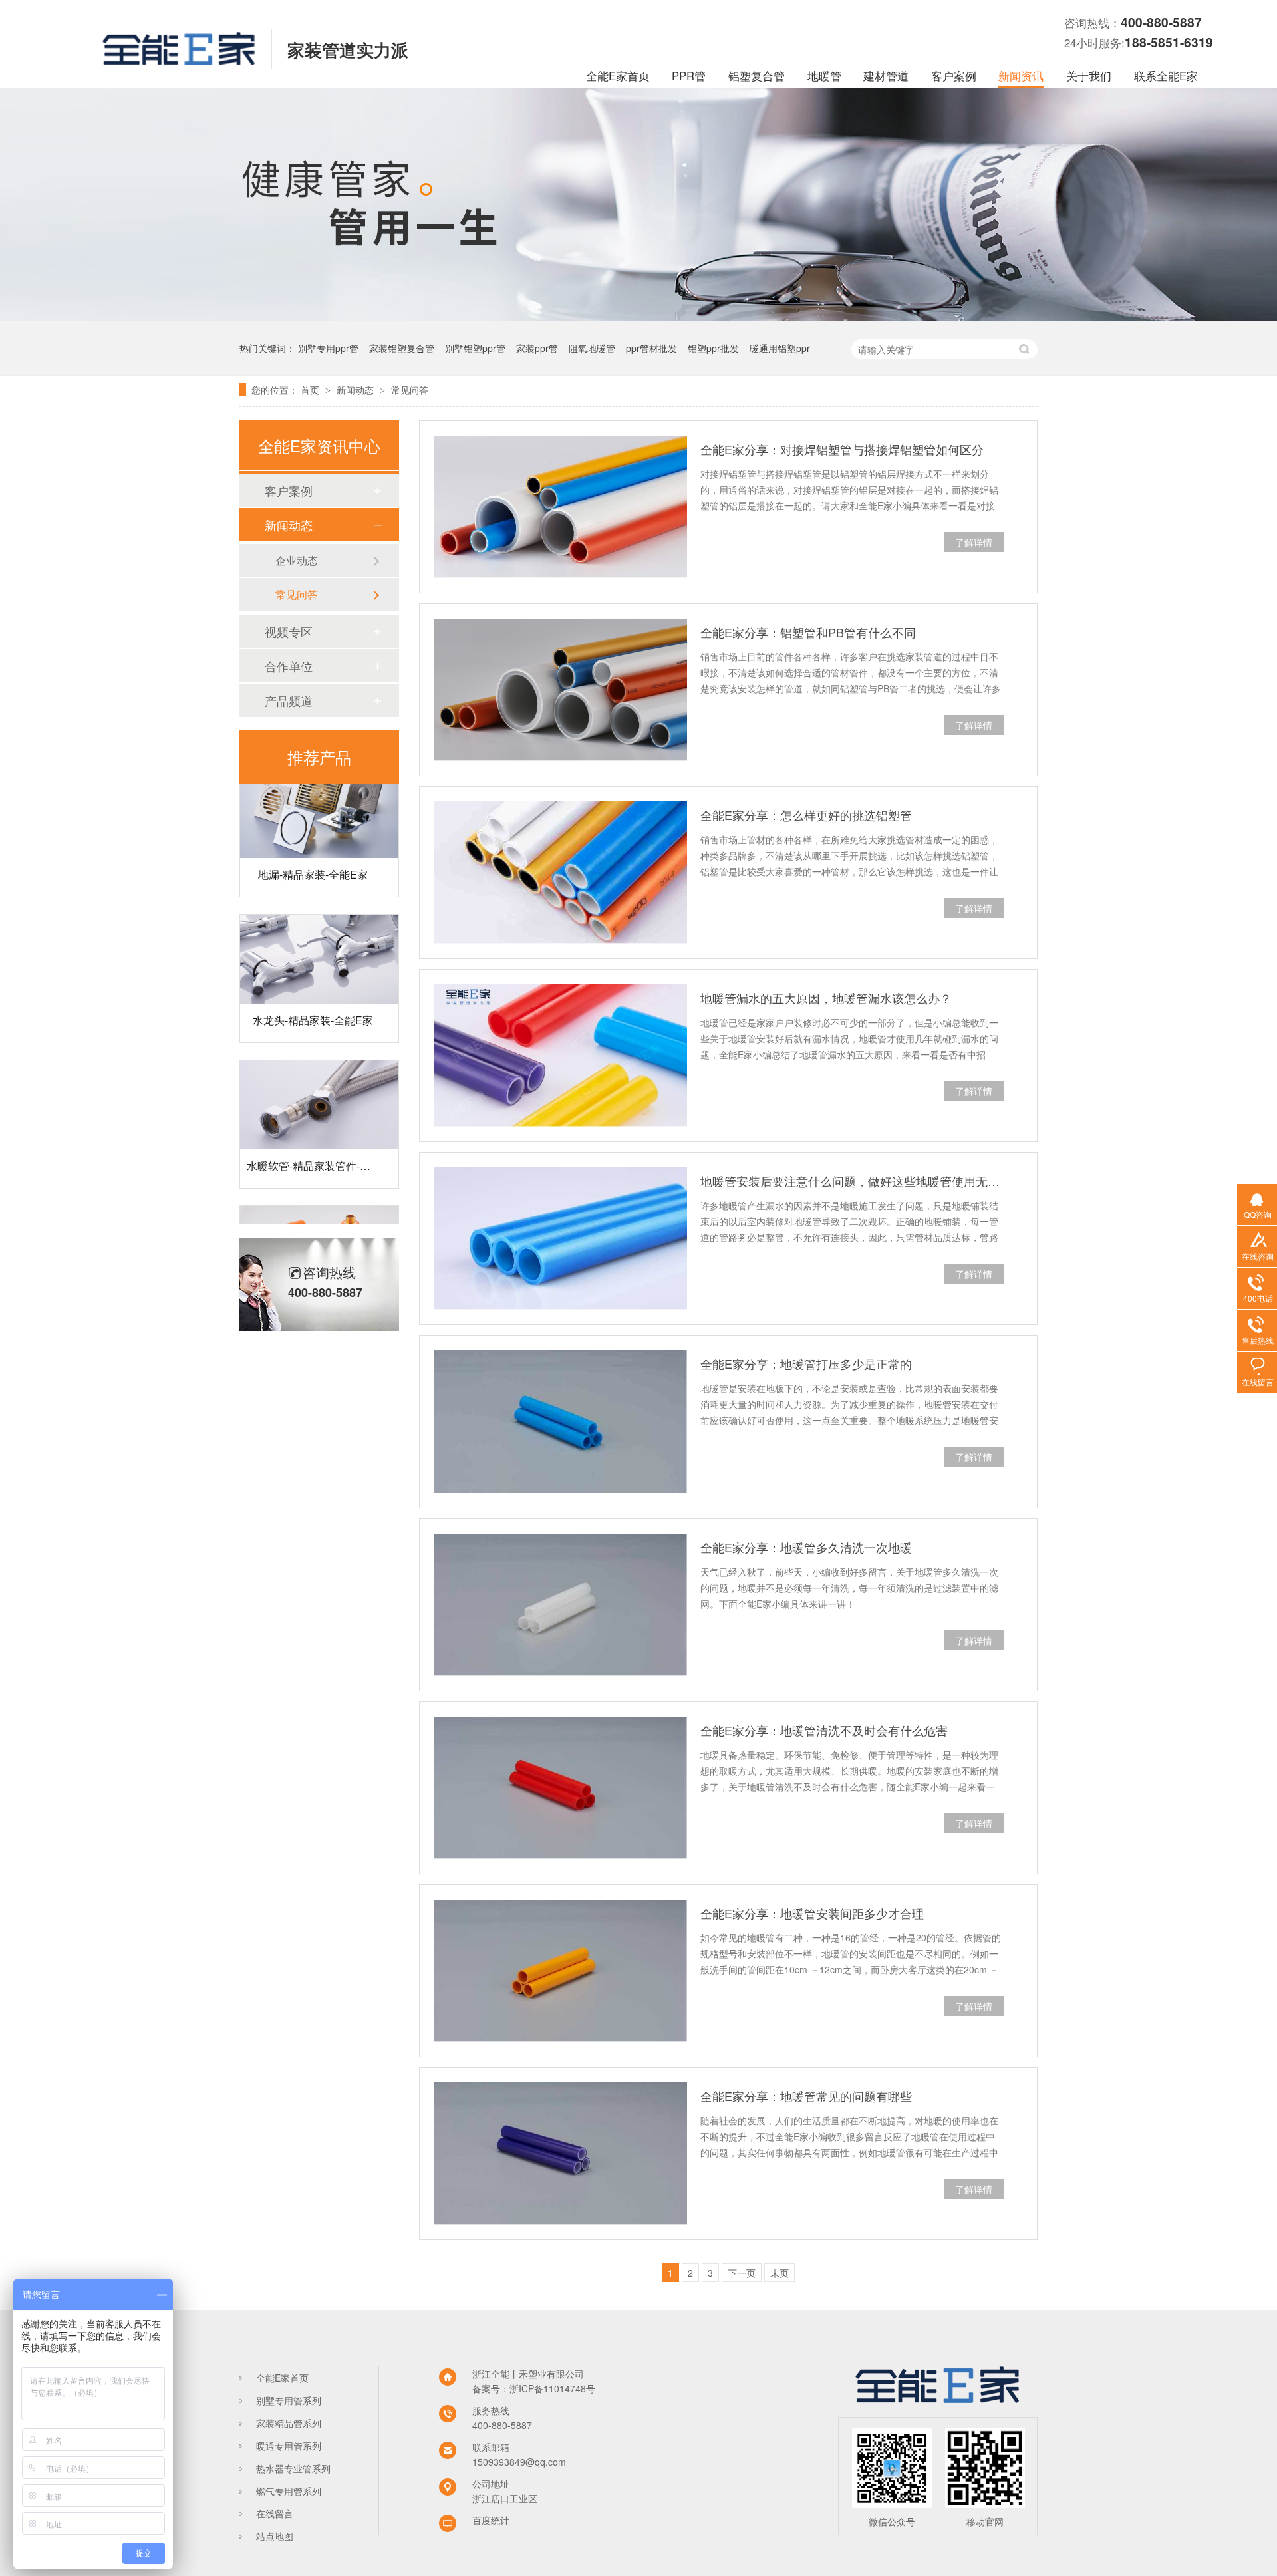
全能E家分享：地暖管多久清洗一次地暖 (806, 1547)
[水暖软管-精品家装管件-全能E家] (319, 1079)
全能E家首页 (618, 76)
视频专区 (289, 631)
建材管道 (886, 76)
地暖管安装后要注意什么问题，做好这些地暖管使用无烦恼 (852, 1181)
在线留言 (275, 2513)
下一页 (742, 2273)
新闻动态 (356, 390)
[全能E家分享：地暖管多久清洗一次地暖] (561, 1605)
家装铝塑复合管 (402, 348)
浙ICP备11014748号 (552, 2388)
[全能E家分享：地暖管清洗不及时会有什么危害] (561, 1788)
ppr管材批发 (651, 348)
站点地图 (275, 2536)
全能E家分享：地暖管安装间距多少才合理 (812, 1913)
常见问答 (410, 390)
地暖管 (824, 76)
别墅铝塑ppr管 (475, 348)
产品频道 (289, 700)
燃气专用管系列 (289, 2491)
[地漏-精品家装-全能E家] (319, 788)
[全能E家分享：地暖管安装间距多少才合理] (561, 1971)
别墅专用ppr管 (328, 348)
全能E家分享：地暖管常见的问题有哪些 (806, 2096)
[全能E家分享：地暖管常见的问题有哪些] (561, 2154)
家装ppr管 (537, 348)
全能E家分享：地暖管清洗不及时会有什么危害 (824, 1730)
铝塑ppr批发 (713, 348)
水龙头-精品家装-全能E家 (313, 995)
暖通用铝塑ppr (780, 348)
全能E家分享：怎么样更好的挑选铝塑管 (806, 815)
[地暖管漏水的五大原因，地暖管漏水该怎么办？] (561, 1056)
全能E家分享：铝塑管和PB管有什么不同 (808, 632)
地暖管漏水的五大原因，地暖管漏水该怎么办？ (826, 998)
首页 (311, 390)
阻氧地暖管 (592, 348)
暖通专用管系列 (289, 2446)
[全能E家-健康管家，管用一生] (638, 317)
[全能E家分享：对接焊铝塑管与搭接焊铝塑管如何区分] (561, 507)
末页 (780, 2273)
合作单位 (289, 666)
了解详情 (974, 542)
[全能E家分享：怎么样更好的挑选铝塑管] (561, 873)
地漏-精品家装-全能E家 (313, 849)
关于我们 (1089, 76)
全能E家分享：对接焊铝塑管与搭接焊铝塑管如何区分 (842, 449)
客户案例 (954, 76)
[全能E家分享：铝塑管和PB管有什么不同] (561, 690)
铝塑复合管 (757, 76)
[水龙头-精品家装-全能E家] (319, 934)
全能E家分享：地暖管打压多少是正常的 (806, 1363)
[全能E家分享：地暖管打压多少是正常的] (561, 1421)
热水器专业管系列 (293, 2468)
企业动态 (297, 560)
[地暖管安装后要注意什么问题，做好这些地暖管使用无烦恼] (561, 1238)
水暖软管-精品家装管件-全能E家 (323, 1140)
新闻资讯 (1021, 76)
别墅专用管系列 (289, 2400)
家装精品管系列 (289, 2423)
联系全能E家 (1166, 76)
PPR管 (689, 76)
